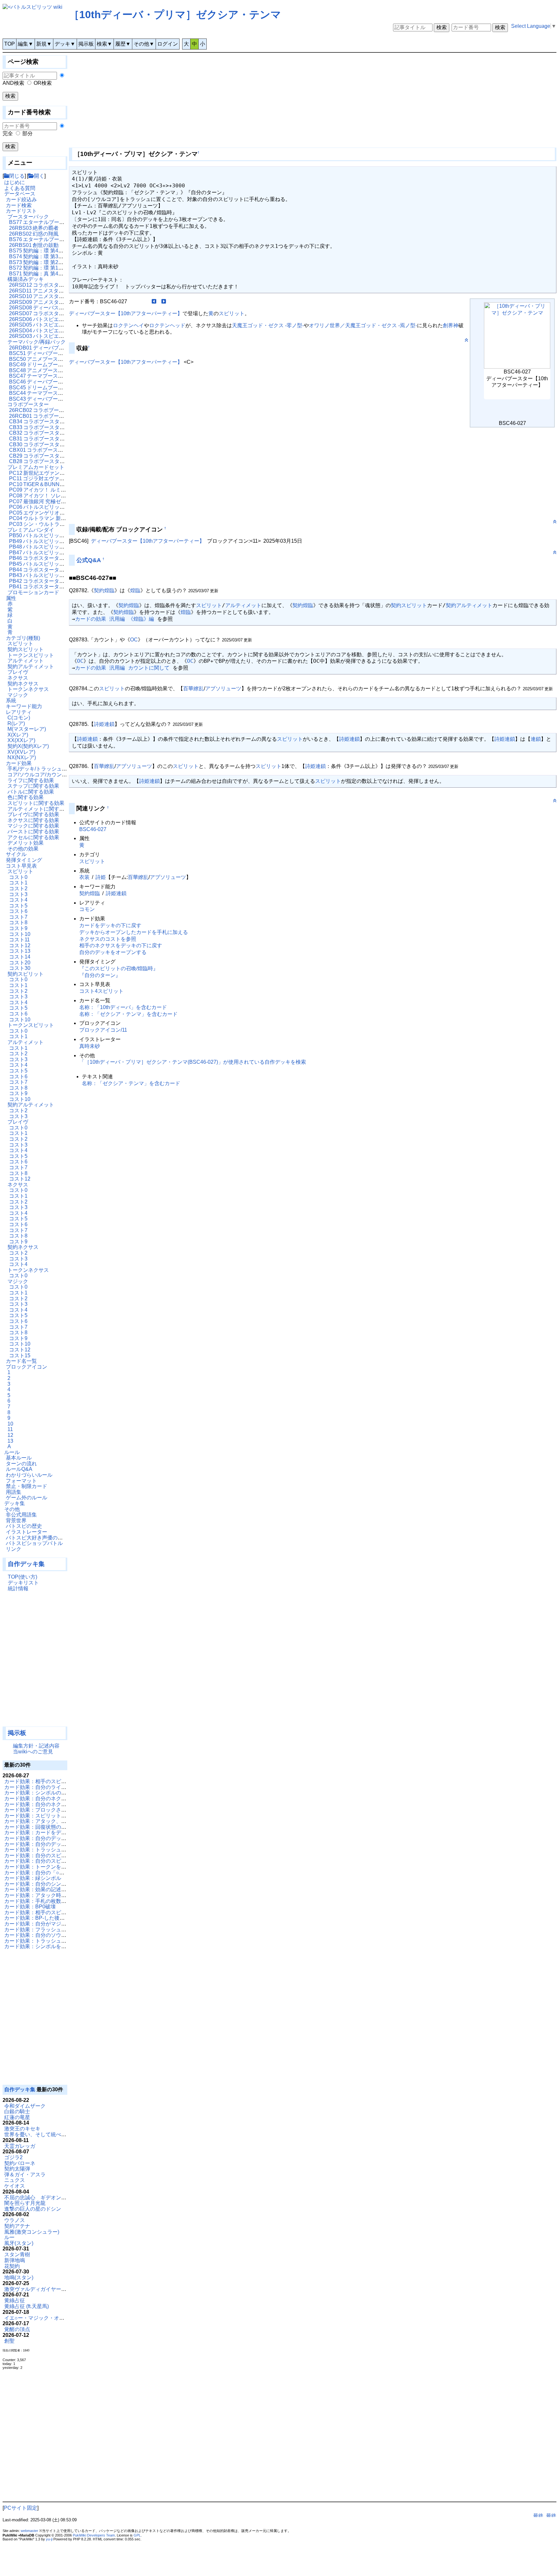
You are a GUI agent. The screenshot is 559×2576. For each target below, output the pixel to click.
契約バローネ (20, 2163)
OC (134, 640)
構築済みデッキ (26, 279)
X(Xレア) (18, 735)
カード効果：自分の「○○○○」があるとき (52, 1873)
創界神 (451, 325)
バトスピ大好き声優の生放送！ (42, 1538)
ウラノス (15, 2220)
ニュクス (15, 2180)
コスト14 (20, 957)
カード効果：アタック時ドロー (40, 1895)
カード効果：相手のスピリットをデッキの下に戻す (64, 1781)
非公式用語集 (21, 1515)
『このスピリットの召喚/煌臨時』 (119, 968)
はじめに (15, 182)
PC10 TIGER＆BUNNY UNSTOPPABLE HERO (64, 484)
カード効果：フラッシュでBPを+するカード (56, 1930)
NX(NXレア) (22, 757)
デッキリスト (23, 1583)
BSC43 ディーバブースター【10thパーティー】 (64, 399)
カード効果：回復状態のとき (38, 1827)
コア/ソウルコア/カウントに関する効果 (53, 775)
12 (10, 1435)
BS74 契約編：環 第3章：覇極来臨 (49, 256)
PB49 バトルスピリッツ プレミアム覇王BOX (61, 541)
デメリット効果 (26, 843)
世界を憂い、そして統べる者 (38, 2134)
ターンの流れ (21, 1464)
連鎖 (536, 739)
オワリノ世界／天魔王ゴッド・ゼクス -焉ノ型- (363, 325)
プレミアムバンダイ (31, 530)
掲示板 (86, 44)
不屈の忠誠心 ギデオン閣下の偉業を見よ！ (56, 2198)
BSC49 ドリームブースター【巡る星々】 (57, 365)
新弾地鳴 (15, 2260)
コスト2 (18, 888)
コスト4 (18, 900)
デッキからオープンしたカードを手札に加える (134, 932)
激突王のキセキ (22, 2129)
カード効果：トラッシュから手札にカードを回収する (66, 1941)
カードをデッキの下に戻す (110, 925)
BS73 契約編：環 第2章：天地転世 (49, 262)
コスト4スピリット (101, 991)
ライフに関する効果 (31, 780)
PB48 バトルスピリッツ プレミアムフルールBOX (66, 547)
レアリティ (19, 712)
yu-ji (49, 2539)
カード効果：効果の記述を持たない (46, 1889)
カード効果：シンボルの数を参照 (43, 1793)
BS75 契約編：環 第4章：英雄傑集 (49, 251)
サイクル (16, 854)
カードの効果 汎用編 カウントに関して (122, 668)
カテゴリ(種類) (23, 638)
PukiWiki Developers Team (94, 2535)
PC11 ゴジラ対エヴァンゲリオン (47, 478)
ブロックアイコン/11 (103, 1030)
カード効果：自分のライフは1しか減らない (55, 1787)
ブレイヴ (18, 672)
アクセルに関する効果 (33, 837)
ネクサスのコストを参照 (108, 939)
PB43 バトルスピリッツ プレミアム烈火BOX (61, 575)
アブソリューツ (223, 688)
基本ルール (19, 1458)
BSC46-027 (93, 829)
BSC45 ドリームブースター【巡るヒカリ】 (59, 388)
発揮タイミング (24, 860)
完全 (8, 133)
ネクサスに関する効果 (33, 820)
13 (10, 1441)
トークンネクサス (28, 689)
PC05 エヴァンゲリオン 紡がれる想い (53, 513)
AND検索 (13, 83)
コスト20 (20, 963)
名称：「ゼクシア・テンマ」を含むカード (128, 1014)
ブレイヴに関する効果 (33, 814)
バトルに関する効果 (31, 792)
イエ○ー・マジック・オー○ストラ (44, 2318)
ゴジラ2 (13, 2157)
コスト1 (18, 883)
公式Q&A (89, 560)
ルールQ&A (19, 1469)
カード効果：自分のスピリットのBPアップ (54, 1861)
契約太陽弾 (17, 2169)
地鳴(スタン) (19, 2277)
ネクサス (18, 678)
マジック (18, 695)
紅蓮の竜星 (17, 2117)
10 (10, 1424)
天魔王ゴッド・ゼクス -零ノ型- (268, 325)
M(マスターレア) (27, 729)
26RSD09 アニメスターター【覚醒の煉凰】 (60, 302)
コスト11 (19, 940)
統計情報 (18, 1588)
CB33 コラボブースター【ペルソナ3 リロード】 (65, 427)
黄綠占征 (15, 2300)
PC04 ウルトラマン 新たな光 (43, 518)
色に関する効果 (26, 797)
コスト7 (18, 917)
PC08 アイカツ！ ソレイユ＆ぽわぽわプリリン (63, 496)
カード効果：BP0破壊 (30, 1907)
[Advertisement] (35, 1662)
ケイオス (15, 2186)
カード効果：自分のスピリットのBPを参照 (54, 1855)
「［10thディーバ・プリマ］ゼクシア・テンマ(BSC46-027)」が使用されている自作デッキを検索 (193, 1062)
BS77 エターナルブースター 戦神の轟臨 (55, 222)
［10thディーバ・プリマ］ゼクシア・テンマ (175, 15)
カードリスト (21, 211)
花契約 (12, 2266)
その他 (12, 1509)
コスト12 (20, 945)
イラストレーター (27, 1532)
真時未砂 (90, 1046)
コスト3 (18, 894)
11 (10, 1429)
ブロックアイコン (27, 1367)
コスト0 (18, 877)
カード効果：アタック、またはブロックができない (64, 1821)
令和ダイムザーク (25, 2106)
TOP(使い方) (22, 1577)
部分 (27, 133)
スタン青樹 (17, 2254)
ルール (12, 1452)
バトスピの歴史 (24, 1526)
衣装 (84, 877)
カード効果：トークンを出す (38, 1867)
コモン (87, 909)
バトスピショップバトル (34, 1543)
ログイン (168, 44)
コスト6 (18, 911)
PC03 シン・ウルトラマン (39, 524)
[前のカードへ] (154, 301)
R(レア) (16, 723)
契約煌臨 (104, 590)
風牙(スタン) (19, 2243)
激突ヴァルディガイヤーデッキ (40, 2289)
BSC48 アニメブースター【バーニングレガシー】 (67, 370)
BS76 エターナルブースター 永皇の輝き (55, 239)
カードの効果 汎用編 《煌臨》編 (115, 619)
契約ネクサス (23, 684)
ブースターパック (28, 217)
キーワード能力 (24, 706)
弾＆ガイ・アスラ (25, 2175)
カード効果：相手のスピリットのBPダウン (54, 1912)
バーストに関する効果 (33, 832)
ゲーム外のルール (27, 1498)
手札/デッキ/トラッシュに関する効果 (50, 769)
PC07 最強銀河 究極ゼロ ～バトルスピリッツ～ (64, 501)
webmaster (29, 2531)
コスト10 (20, 934)
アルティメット (26, 661)
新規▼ (44, 44)
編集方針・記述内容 (36, 1746)
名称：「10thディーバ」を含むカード (123, 1007)
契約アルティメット (31, 666)
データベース (20, 194)
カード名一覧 (21, 1361)
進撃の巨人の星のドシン (33, 2209)
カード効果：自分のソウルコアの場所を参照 (56, 1935)
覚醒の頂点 (17, 2329)
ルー (9, 2237)
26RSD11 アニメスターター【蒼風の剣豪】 (60, 291)
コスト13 (20, 951)
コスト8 (18, 922)
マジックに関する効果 (33, 826)
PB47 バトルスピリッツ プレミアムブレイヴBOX (66, 553)
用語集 (14, 1492)
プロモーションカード (33, 592)
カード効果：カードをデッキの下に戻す (51, 1832)
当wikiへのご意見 (33, 1752)
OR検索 (43, 83)
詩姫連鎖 (104, 724)
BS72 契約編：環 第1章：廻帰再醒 (49, 268)
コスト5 (18, 906)
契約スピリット (26, 649)
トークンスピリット (31, 655)
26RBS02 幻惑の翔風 (34, 234)
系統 (11, 700)
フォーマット (21, 1481)
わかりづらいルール (29, 1475)
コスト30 (20, 968)
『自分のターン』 (100, 975)
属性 (11, 598)
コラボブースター (28, 404)
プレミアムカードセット (36, 467)
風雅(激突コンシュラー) (32, 2232)
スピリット (20, 644)
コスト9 (18, 928)
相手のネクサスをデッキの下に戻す (121, 945)
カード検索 (19, 205)
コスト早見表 (21, 866)
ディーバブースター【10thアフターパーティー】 (126, 313)
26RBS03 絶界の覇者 (34, 228)
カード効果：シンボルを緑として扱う (48, 1946)
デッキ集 (15, 1503)
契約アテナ (17, 2226)
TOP (10, 44)
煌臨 (135, 590)
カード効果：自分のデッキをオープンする (53, 1844)
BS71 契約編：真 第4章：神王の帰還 (52, 274)
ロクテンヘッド (167, 325)
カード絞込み (21, 200)
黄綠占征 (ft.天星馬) (27, 2306)
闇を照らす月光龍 (25, 2203)
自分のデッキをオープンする (113, 952)
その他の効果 (23, 849)
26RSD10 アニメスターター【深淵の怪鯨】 (60, 296)
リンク (14, 1549)
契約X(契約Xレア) (28, 746)
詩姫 (101, 877)
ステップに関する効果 (33, 786)
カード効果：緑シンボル (33, 1878)
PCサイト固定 (21, 2508)
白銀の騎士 (17, 2111)
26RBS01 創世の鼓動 (34, 245)
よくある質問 (20, 188)
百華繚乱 (193, 688)
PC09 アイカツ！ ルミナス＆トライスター (58, 490)
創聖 (9, 2341)
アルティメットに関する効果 (41, 809)
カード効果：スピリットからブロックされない (59, 1816)
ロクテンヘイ (128, 325)
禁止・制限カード (27, 1486)
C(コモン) (19, 718)
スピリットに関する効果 (36, 803)
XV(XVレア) (21, 752)
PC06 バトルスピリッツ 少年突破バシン (56, 507)
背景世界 (16, 1521)
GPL (137, 2535)
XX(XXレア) (21, 740)
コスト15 (20, 1355)
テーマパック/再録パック (37, 342)
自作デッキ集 (26, 1564)
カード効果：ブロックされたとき (43, 1810)
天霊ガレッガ (20, 2146)
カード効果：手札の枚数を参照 (40, 1901)
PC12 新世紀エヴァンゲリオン (45, 473)
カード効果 (19, 763)
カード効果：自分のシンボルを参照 (46, 1884)
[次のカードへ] (164, 301)
